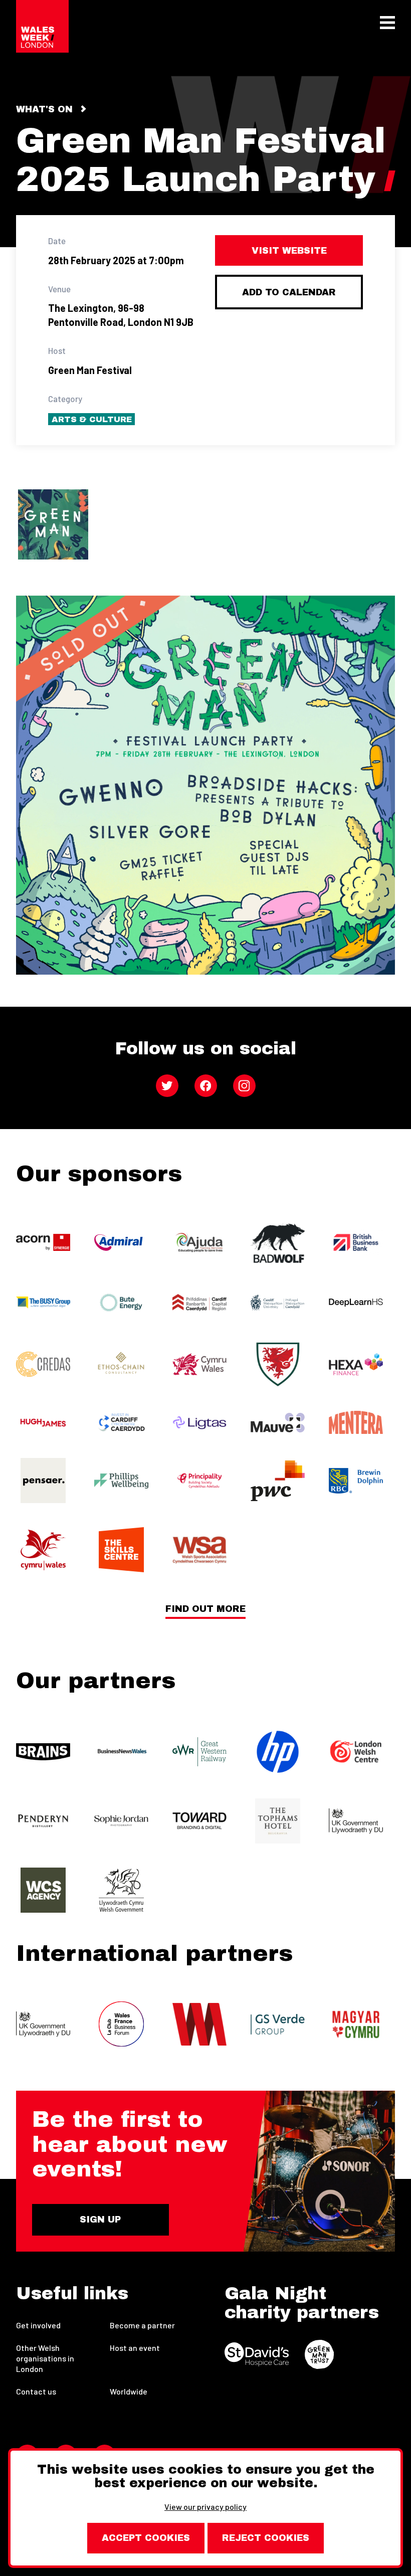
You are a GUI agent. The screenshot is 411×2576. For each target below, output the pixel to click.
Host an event (135, 2348)
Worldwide (129, 2391)
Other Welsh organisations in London (45, 2358)
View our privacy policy (205, 2507)
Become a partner (142, 2325)
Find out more (205, 1609)
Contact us (36, 2391)
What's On (44, 109)
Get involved (38, 2325)
